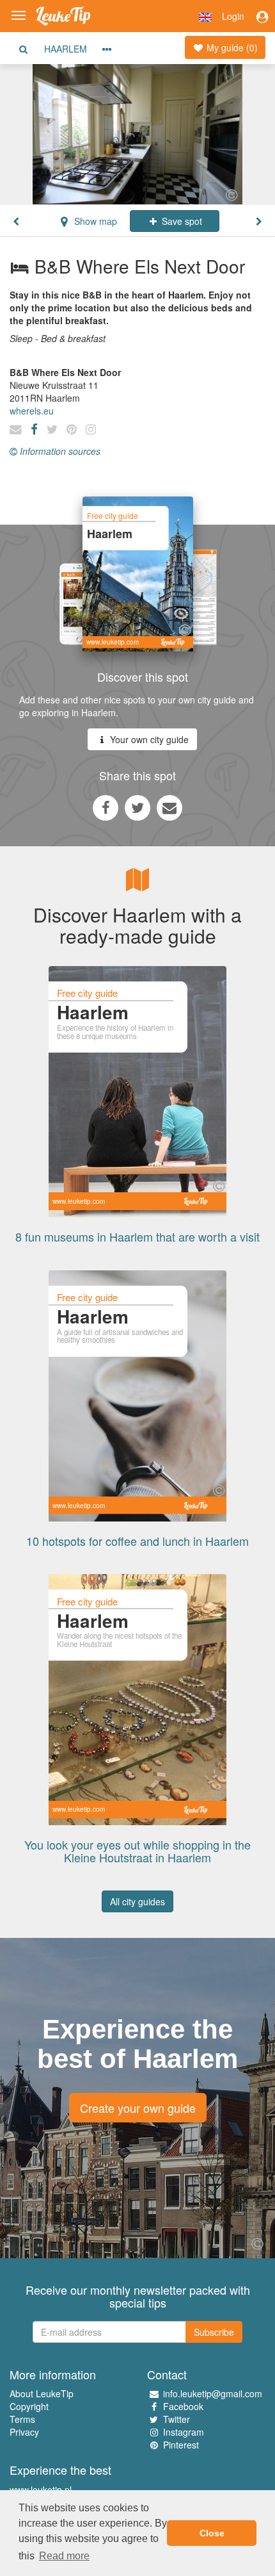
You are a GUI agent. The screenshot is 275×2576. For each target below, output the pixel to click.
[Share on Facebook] (106, 807)
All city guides (137, 1901)
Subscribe (214, 2332)
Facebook (183, 2406)
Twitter (177, 2419)
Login (233, 16)
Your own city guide (148, 739)
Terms (22, 2419)
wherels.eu (32, 411)
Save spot (181, 221)
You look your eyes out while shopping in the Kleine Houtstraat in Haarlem (137, 1851)
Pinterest (181, 2445)
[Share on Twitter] (137, 807)
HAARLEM (66, 49)
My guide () (231, 47)
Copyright (29, 2406)
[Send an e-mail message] (169, 807)
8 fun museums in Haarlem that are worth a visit (137, 1236)
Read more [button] (64, 2556)
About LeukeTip (42, 2393)
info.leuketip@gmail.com (213, 2393)
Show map (94, 221)
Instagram (184, 2432)
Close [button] (212, 2533)
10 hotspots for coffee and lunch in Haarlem (137, 1541)
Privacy (24, 2432)
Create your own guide (138, 2108)
